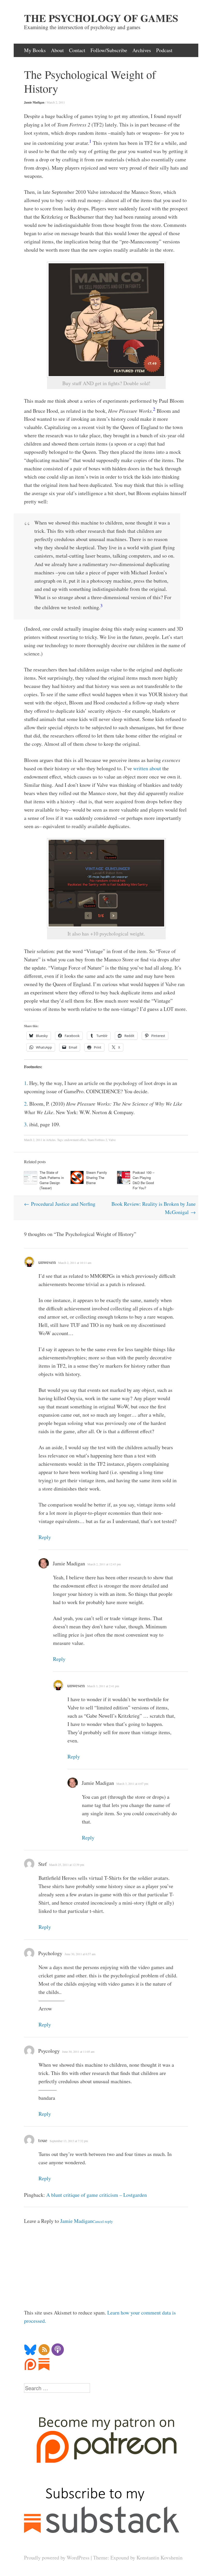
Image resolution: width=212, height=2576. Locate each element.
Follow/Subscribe (109, 50)
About (57, 50)
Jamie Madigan (34, 102)
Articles (51, 1140)
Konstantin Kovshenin (160, 2558)
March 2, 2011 (56, 102)
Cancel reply (103, 2221)
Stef (43, 1864)
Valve (112, 1140)
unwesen (47, 1262)
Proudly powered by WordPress (57, 2558)
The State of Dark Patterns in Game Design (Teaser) (52, 1180)
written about (147, 768)
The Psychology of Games (101, 18)
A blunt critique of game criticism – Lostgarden (97, 2195)
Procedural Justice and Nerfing (60, 1204)
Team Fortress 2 (97, 1140)
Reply (45, 1537)
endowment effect (75, 1140)
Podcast (164, 50)
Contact (77, 50)
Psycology (49, 2051)
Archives (142, 50)
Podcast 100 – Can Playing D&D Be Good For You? (143, 1180)
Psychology (50, 1953)
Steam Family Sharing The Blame (97, 1178)
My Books (35, 50)
